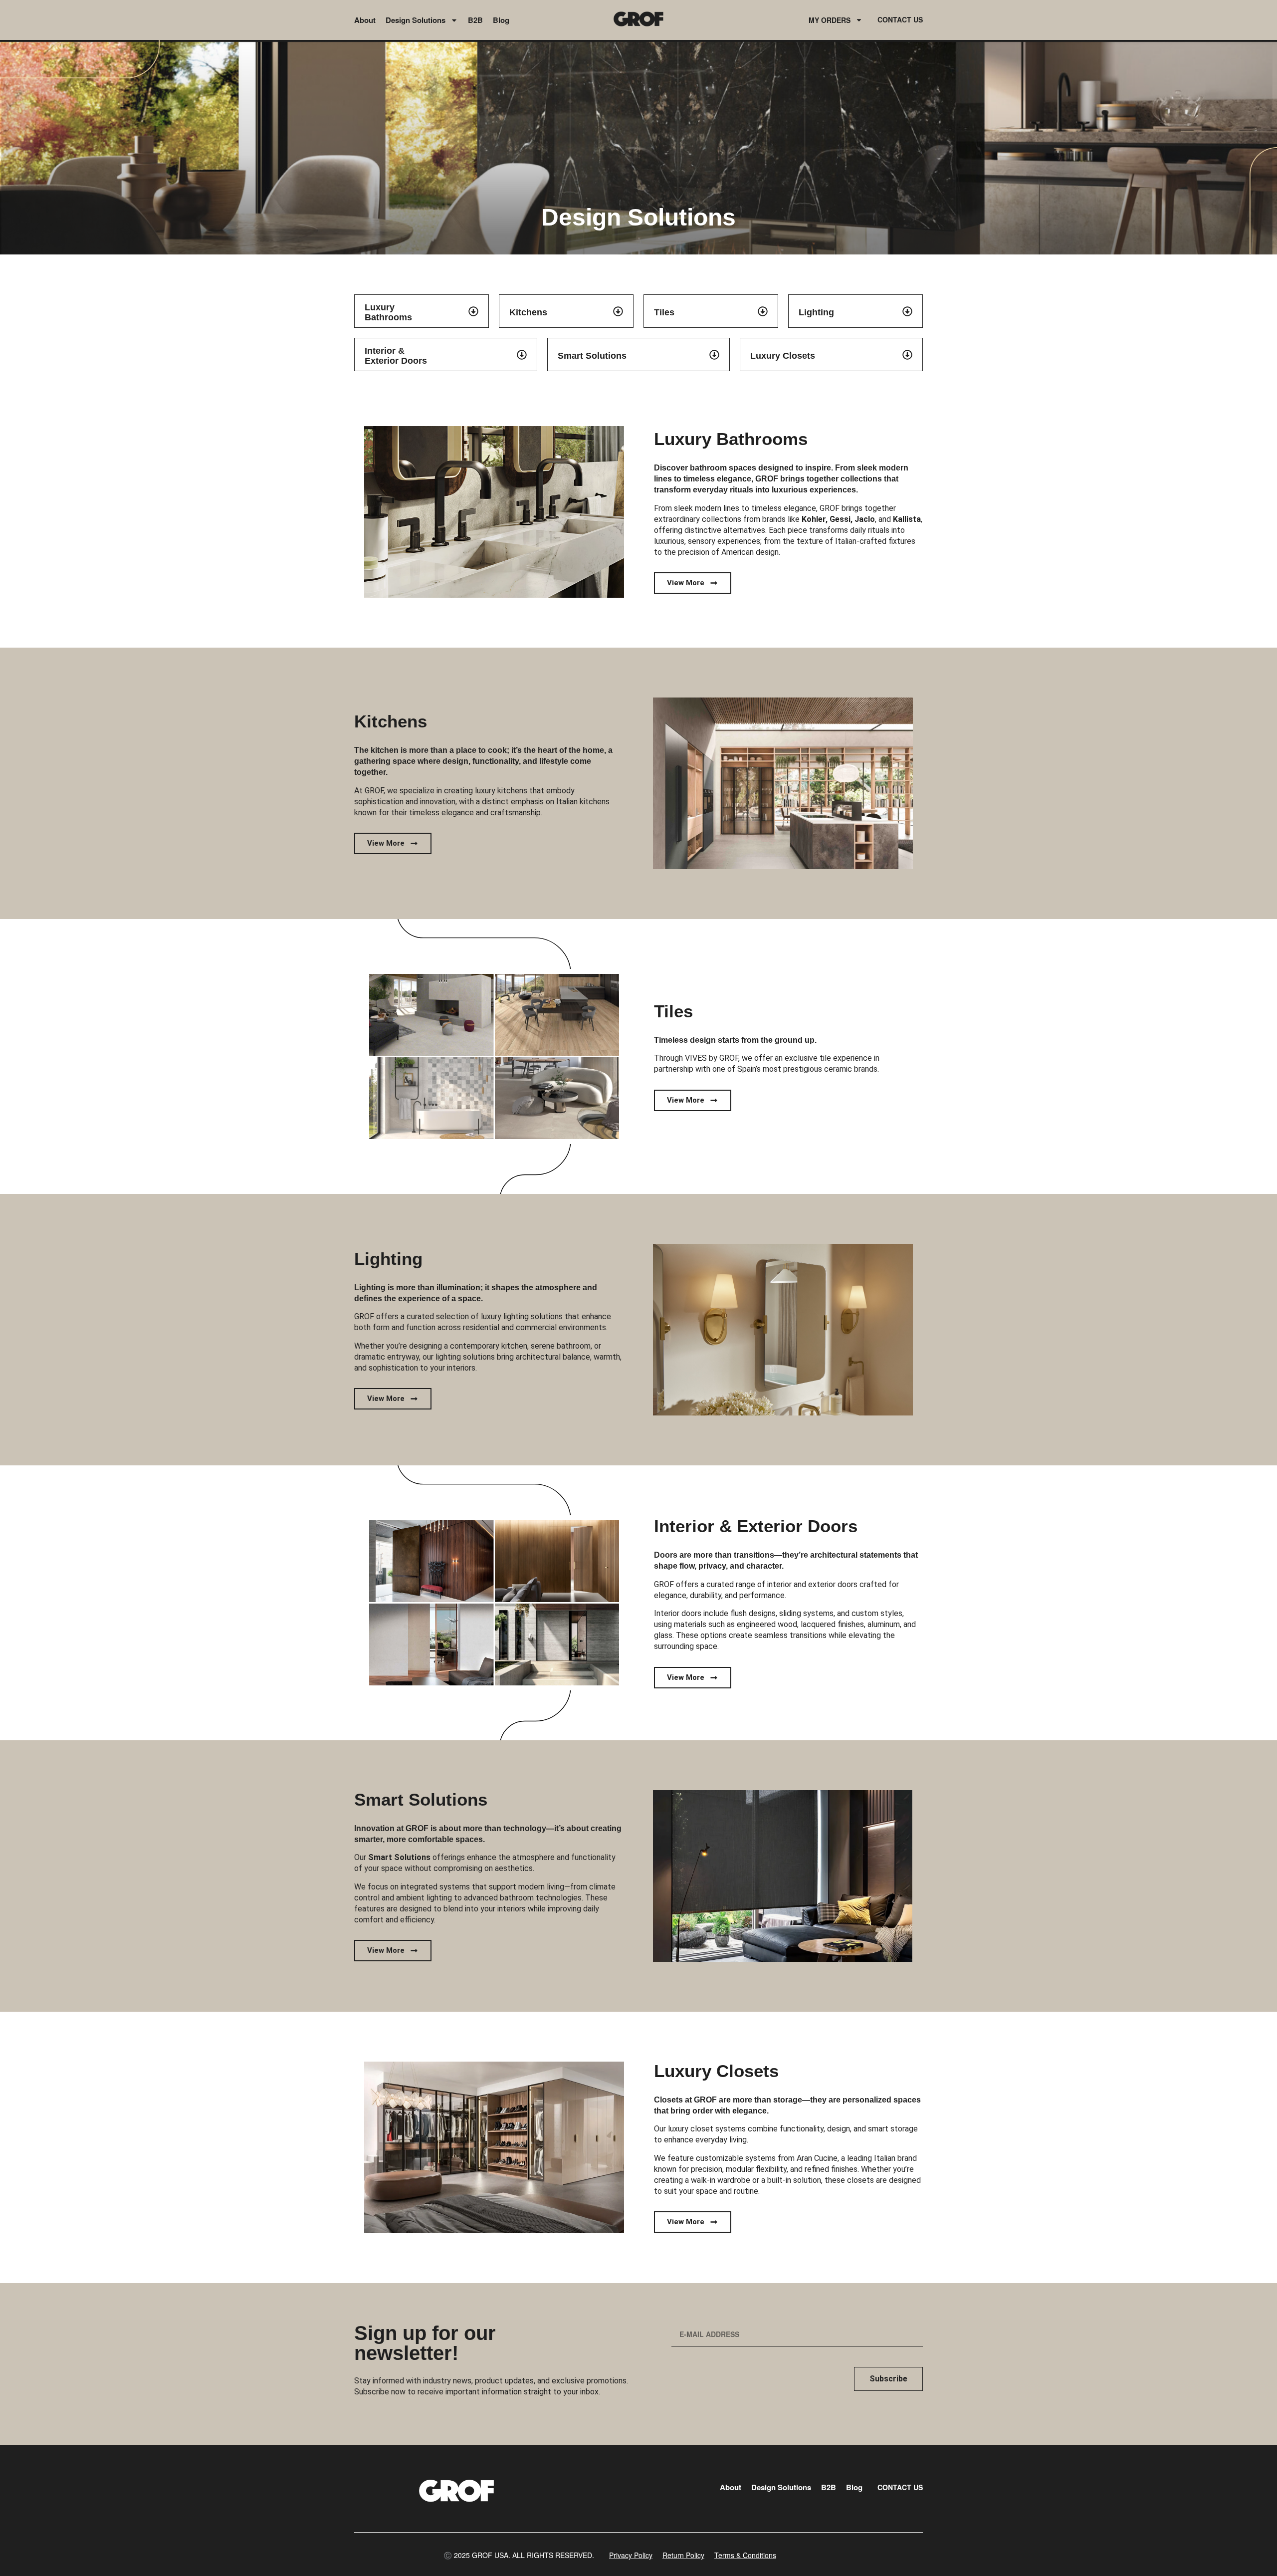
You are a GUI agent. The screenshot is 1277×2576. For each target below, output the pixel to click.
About (365, 20)
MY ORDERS (830, 20)
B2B (475, 20)
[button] (519, 2555)
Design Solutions (416, 20)
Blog (501, 20)
